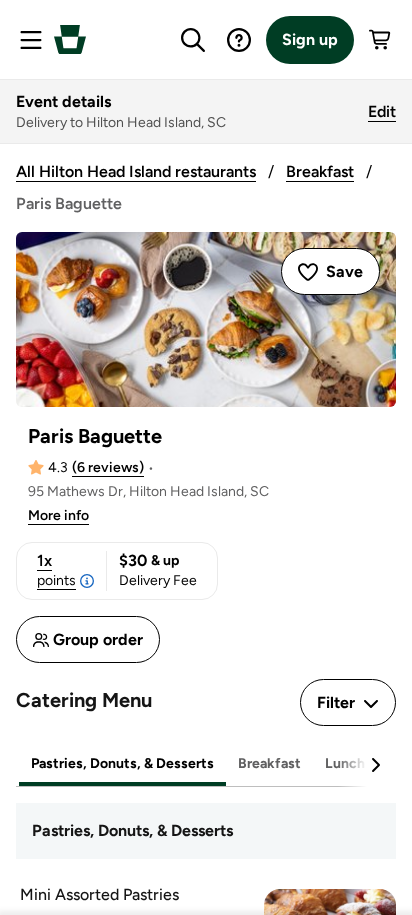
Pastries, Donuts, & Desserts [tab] (122, 763)
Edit (382, 111)
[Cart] (381, 40)
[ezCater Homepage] (70, 39)
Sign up (310, 39)
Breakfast (320, 171)
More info (58, 515)
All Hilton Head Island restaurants (136, 171)
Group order (98, 639)
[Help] (239, 40)
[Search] (193, 40)
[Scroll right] (375, 765)
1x (56, 570)
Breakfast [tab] (269, 763)
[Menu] (31, 40)
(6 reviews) (108, 467)
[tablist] (206, 764)
